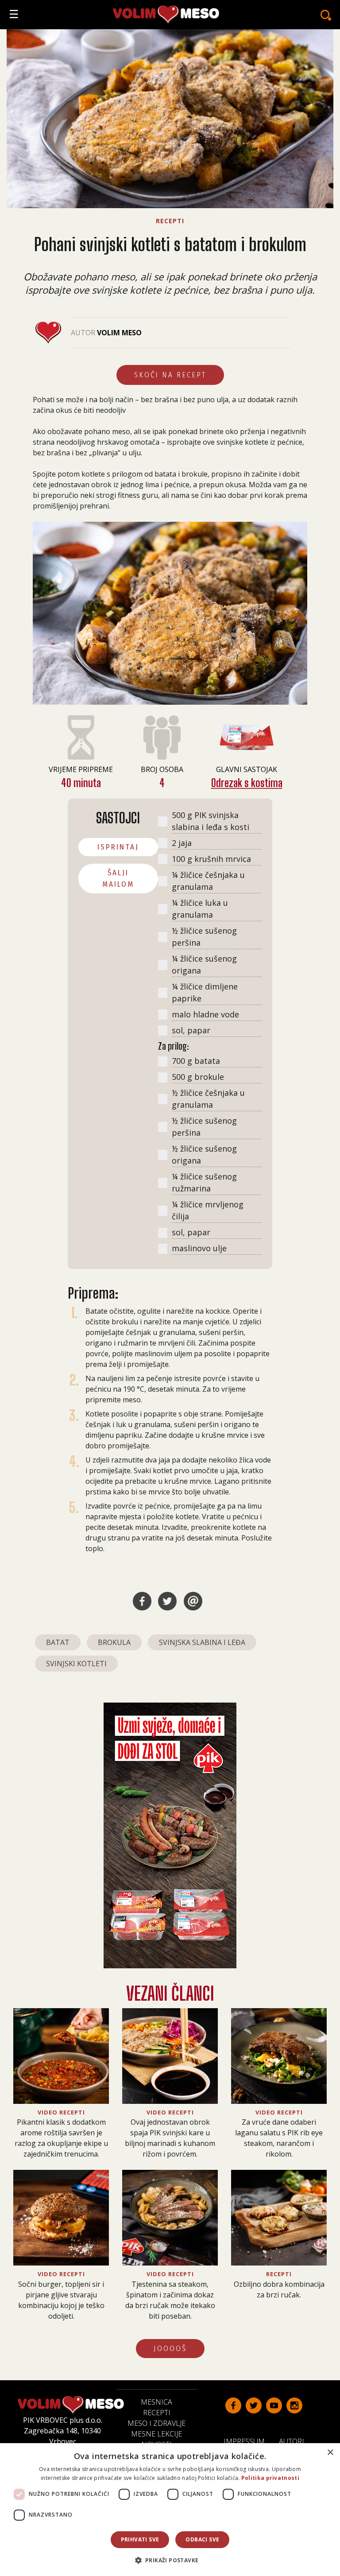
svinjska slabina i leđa (202, 1642)
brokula (114, 1642)
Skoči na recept (170, 375)
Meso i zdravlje (156, 2423)
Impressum (248, 2441)
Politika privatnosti (270, 2478)
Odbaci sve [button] (202, 2539)
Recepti (157, 2413)
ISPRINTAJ (118, 847)
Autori (295, 2441)
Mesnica (156, 2402)
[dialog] (170, 2510)
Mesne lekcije (156, 2434)
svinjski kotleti (76, 1664)
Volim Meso (119, 333)
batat (58, 1642)
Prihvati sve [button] (140, 2539)
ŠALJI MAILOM (118, 879)
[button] (170, 2560)
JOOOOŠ (170, 2349)
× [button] (330, 2453)
